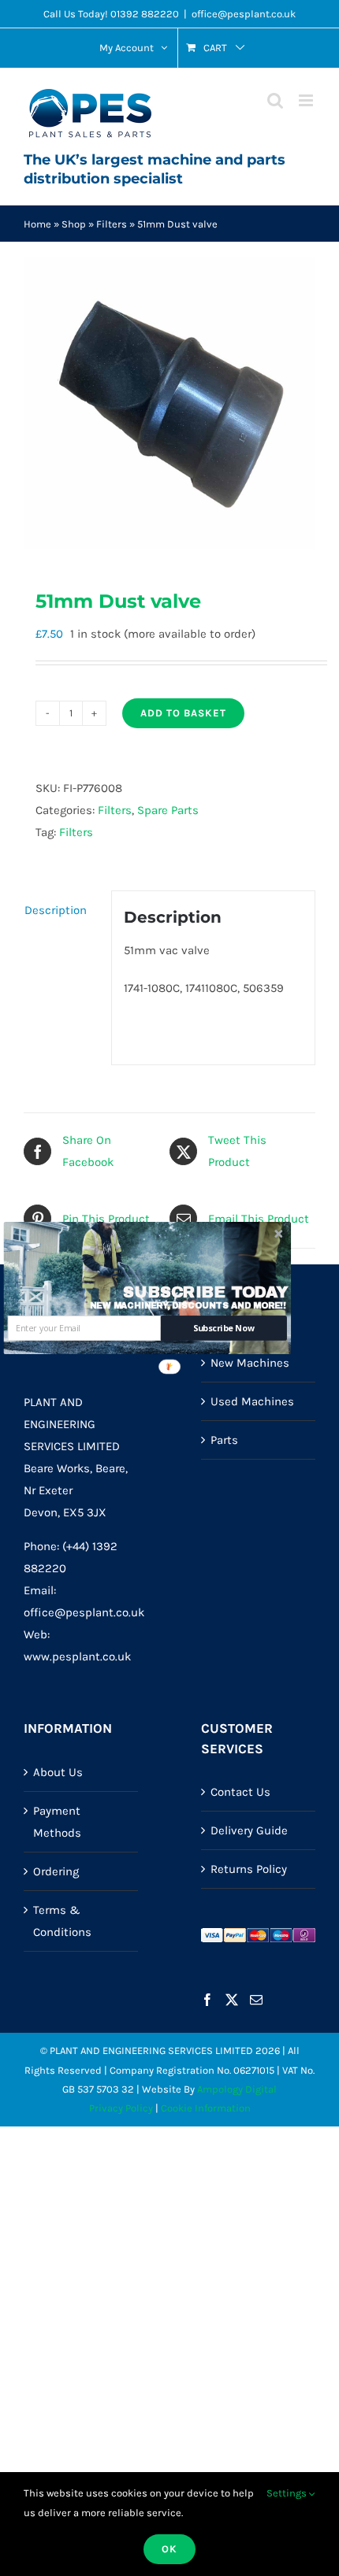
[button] (206, 1293)
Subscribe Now (224, 1329)
